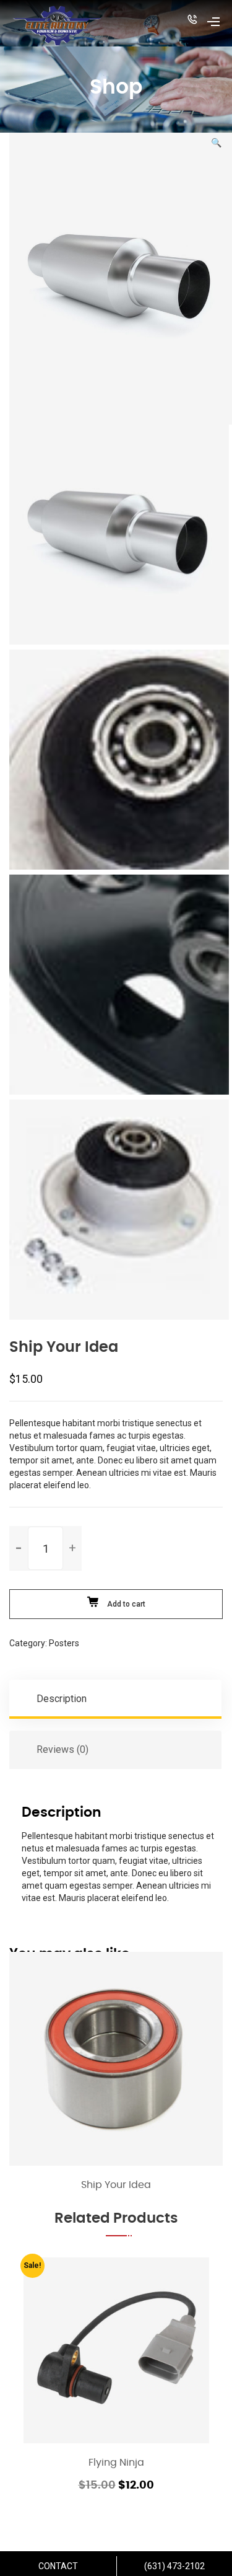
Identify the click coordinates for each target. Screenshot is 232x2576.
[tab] (116, 1699)
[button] (192, 21)
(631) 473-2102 (174, 2566)
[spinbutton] (45, 1548)
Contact (58, 2566)
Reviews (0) (62, 1749)
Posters (64, 1643)
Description (62, 1699)
